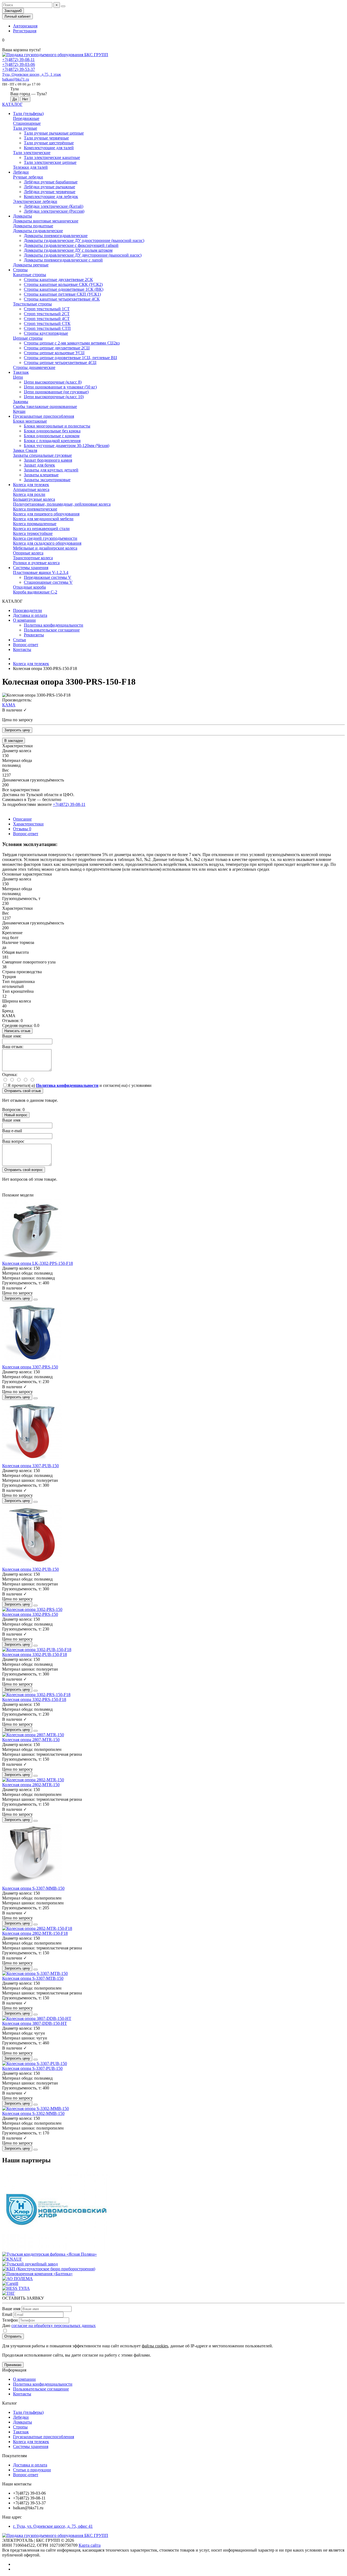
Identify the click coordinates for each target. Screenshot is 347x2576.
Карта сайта (90, 2545)
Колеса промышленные (35, 524)
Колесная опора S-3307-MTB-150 (33, 1978)
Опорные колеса (28, 553)
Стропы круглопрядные (46, 333)
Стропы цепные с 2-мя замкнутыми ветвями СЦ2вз (72, 343)
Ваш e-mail (12, 1131)
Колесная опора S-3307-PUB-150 (32, 2068)
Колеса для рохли (29, 494)
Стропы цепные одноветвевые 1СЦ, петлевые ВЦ (70, 358)
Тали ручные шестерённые (49, 143)
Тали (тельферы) (28, 114)
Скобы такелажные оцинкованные (45, 406)
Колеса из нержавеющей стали (41, 529)
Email (7, 2314)
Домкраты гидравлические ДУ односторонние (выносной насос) (84, 240)
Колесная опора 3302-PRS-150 (30, 1614)
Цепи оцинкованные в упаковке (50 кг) (60, 387)
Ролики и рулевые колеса (36, 563)
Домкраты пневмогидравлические (56, 236)
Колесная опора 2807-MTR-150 (31, 1740)
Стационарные (27, 123)
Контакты (22, 649)
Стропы (20, 270)
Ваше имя (11, 1120)
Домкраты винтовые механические (46, 221)
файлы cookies (155, 2346)
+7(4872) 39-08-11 (18, 60)
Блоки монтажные (30, 421)
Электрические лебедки (35, 201)
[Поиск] (63, 6)
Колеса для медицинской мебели (43, 519)
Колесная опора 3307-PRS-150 (30, 1367)
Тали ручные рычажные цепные (54, 133)
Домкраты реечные (31, 265)
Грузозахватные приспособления (44, 416)
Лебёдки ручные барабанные (51, 182)
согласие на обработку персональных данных (54, 2326)
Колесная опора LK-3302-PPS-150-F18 (38, 1263)
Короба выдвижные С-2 (35, 592)
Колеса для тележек (31, 485)
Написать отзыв (17, 1031)
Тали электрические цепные (50, 162)
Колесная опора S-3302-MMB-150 (33, 2113)
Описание (22, 819)
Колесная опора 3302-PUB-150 (30, 1569)
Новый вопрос (16, 1115)
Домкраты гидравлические (38, 231)
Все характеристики (21, 790)
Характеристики (28, 824)
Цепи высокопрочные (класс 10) (54, 397)
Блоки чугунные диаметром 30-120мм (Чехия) (67, 446)
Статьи (20, 640)
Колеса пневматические (35, 509)
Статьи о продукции (32, 2470)
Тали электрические (32, 153)
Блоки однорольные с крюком (52, 436)
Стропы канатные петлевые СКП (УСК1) (62, 294)
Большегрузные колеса (34, 499)
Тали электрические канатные (52, 157)
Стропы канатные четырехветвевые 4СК (62, 299)
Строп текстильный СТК (47, 323)
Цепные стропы (28, 338)
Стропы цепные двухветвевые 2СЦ (57, 348)
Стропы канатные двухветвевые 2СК (58, 280)
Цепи (18, 377)
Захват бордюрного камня (48, 460)
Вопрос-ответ (26, 645)
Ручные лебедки (28, 177)
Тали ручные (25, 128)
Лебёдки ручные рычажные (49, 187)
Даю (49, 2326)
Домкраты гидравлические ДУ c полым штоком (68, 250)
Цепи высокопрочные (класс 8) (53, 382)
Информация (14, 2370)
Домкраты (23, 216)
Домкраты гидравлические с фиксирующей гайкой (71, 245)
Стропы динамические (34, 367)
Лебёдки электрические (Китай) (54, 206)
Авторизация (25, 26)
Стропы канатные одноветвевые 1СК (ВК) (64, 289)
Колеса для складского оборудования (47, 543)
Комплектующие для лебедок (51, 197)
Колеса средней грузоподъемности (45, 538)
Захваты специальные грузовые (42, 455)
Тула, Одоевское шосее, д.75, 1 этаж (32, 74)
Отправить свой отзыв (23, 1091)
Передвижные (26, 118)
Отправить (13, 2336)
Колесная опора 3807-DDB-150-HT (35, 2023)
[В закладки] (36, 1300)
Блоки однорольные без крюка (52, 431)
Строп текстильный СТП (47, 328)
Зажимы (21, 402)
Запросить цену (17, 730)
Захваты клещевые (41, 475)
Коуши (19, 411)
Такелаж (21, 372)
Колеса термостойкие (33, 533)
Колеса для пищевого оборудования (46, 514)
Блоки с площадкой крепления (52, 441)
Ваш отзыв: (13, 1047)
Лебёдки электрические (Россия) (54, 211)
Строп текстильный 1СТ (47, 309)
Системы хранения (31, 568)
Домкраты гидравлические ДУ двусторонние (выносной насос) (83, 255)
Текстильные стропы (32, 304)
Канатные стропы (30, 275)
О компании (24, 620)
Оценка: (10, 1075)
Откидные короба (29, 587)
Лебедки (21, 172)
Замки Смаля (25, 450)
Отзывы (22, 829)
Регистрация (25, 31)
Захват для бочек (39, 465)
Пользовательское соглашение (52, 630)
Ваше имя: (12, 1036)
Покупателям (15, 2456)
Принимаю (13, 2365)
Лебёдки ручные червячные (50, 192)
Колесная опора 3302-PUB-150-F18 (35, 1654)
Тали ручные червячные (46, 138)
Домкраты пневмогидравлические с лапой (63, 260)
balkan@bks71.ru (16, 79)
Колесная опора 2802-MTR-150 (31, 1785)
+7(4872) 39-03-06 (19, 64)
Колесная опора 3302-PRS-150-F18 (34, 1699)
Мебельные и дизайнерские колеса (45, 548)
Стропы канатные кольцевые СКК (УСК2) (63, 284)
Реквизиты (34, 635)
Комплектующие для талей (49, 148)
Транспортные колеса (33, 558)
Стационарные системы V (48, 582)
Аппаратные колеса (31, 489)
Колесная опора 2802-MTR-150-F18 (35, 1933)
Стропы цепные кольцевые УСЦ (54, 353)
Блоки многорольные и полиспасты (57, 426)
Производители (28, 610)
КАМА (9, 705)
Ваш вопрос (13, 1141)
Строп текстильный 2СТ (47, 314)
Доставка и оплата (30, 615)
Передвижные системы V (48, 577)
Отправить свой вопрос (24, 1170)
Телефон (10, 2320)
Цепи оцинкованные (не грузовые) (56, 392)
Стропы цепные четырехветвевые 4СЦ (60, 363)
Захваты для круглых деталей (51, 470)
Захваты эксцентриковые (47, 480)
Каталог (10, 2403)
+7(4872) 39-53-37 (19, 69)
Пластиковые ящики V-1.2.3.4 (41, 572)
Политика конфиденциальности (54, 625)
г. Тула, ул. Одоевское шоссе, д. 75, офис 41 (53, 2526)
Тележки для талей (30, 167)
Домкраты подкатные (33, 226)
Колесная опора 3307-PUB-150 (30, 1466)
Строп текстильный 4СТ (47, 319)
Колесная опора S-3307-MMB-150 (33, 1888)
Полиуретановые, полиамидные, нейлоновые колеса (62, 504)
